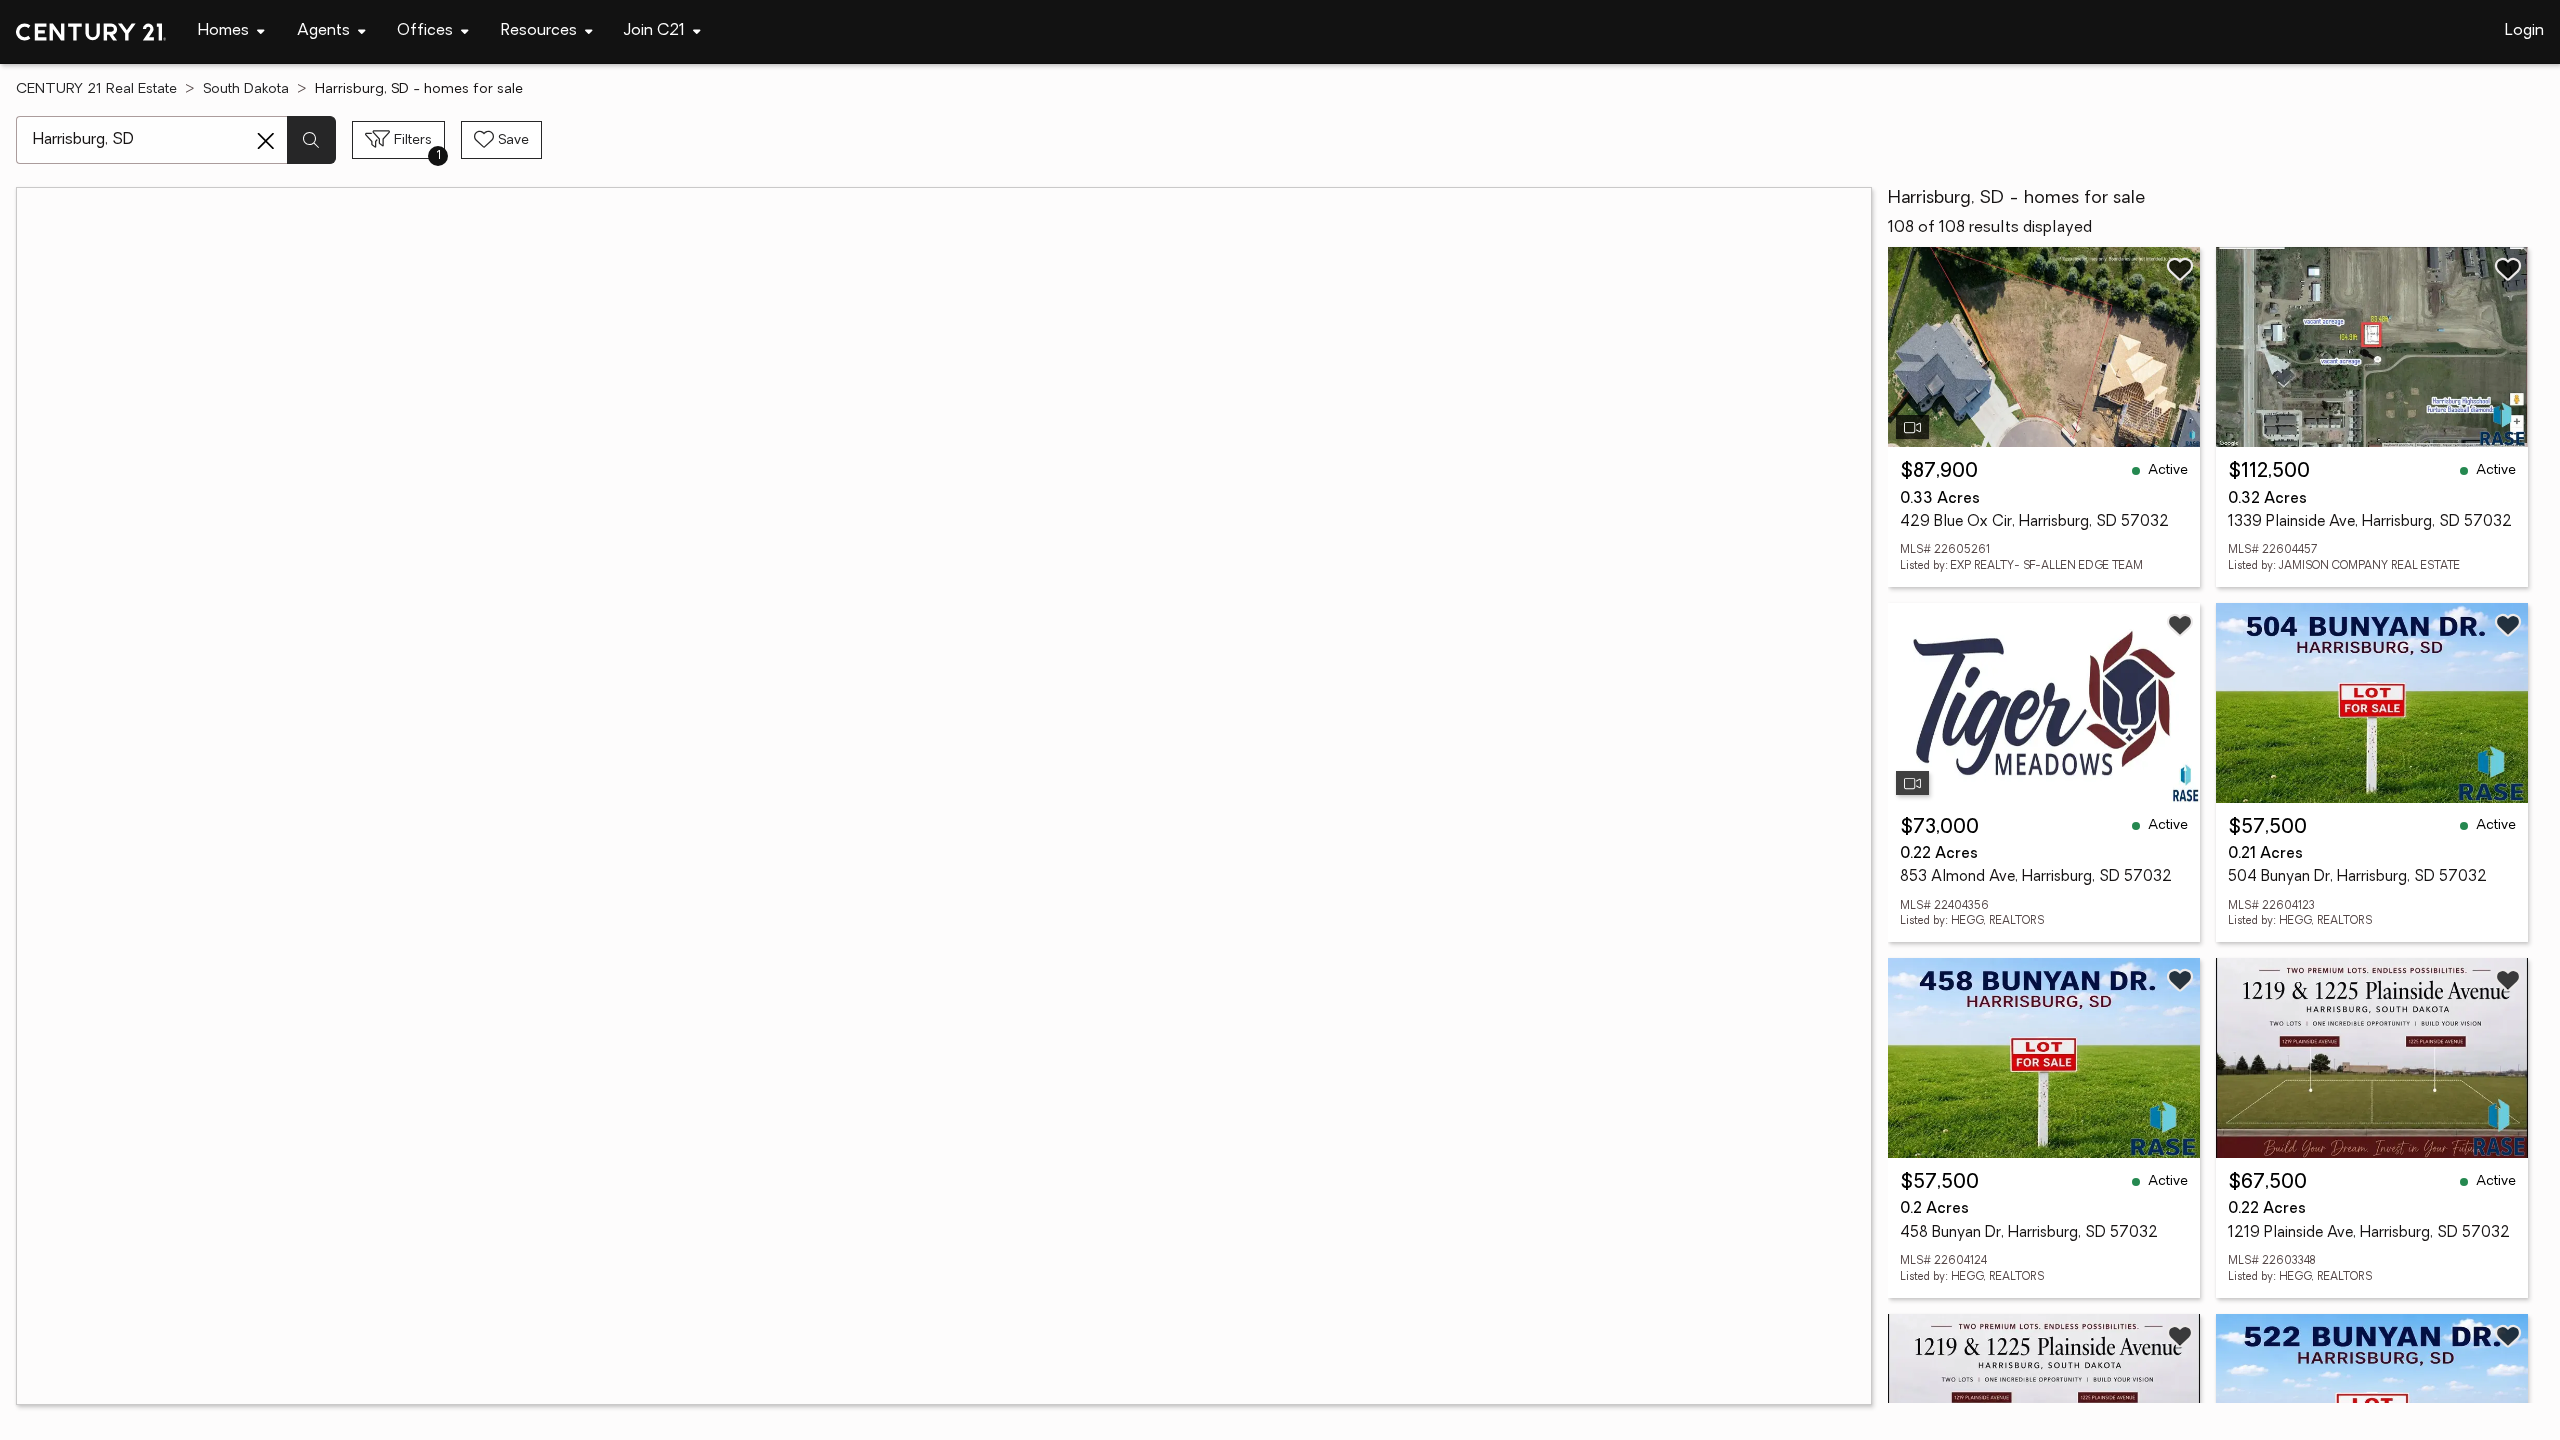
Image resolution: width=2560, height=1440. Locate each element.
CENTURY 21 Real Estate (96, 89)
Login (2524, 31)
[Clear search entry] (266, 141)
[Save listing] (2180, 269)
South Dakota (246, 89)
